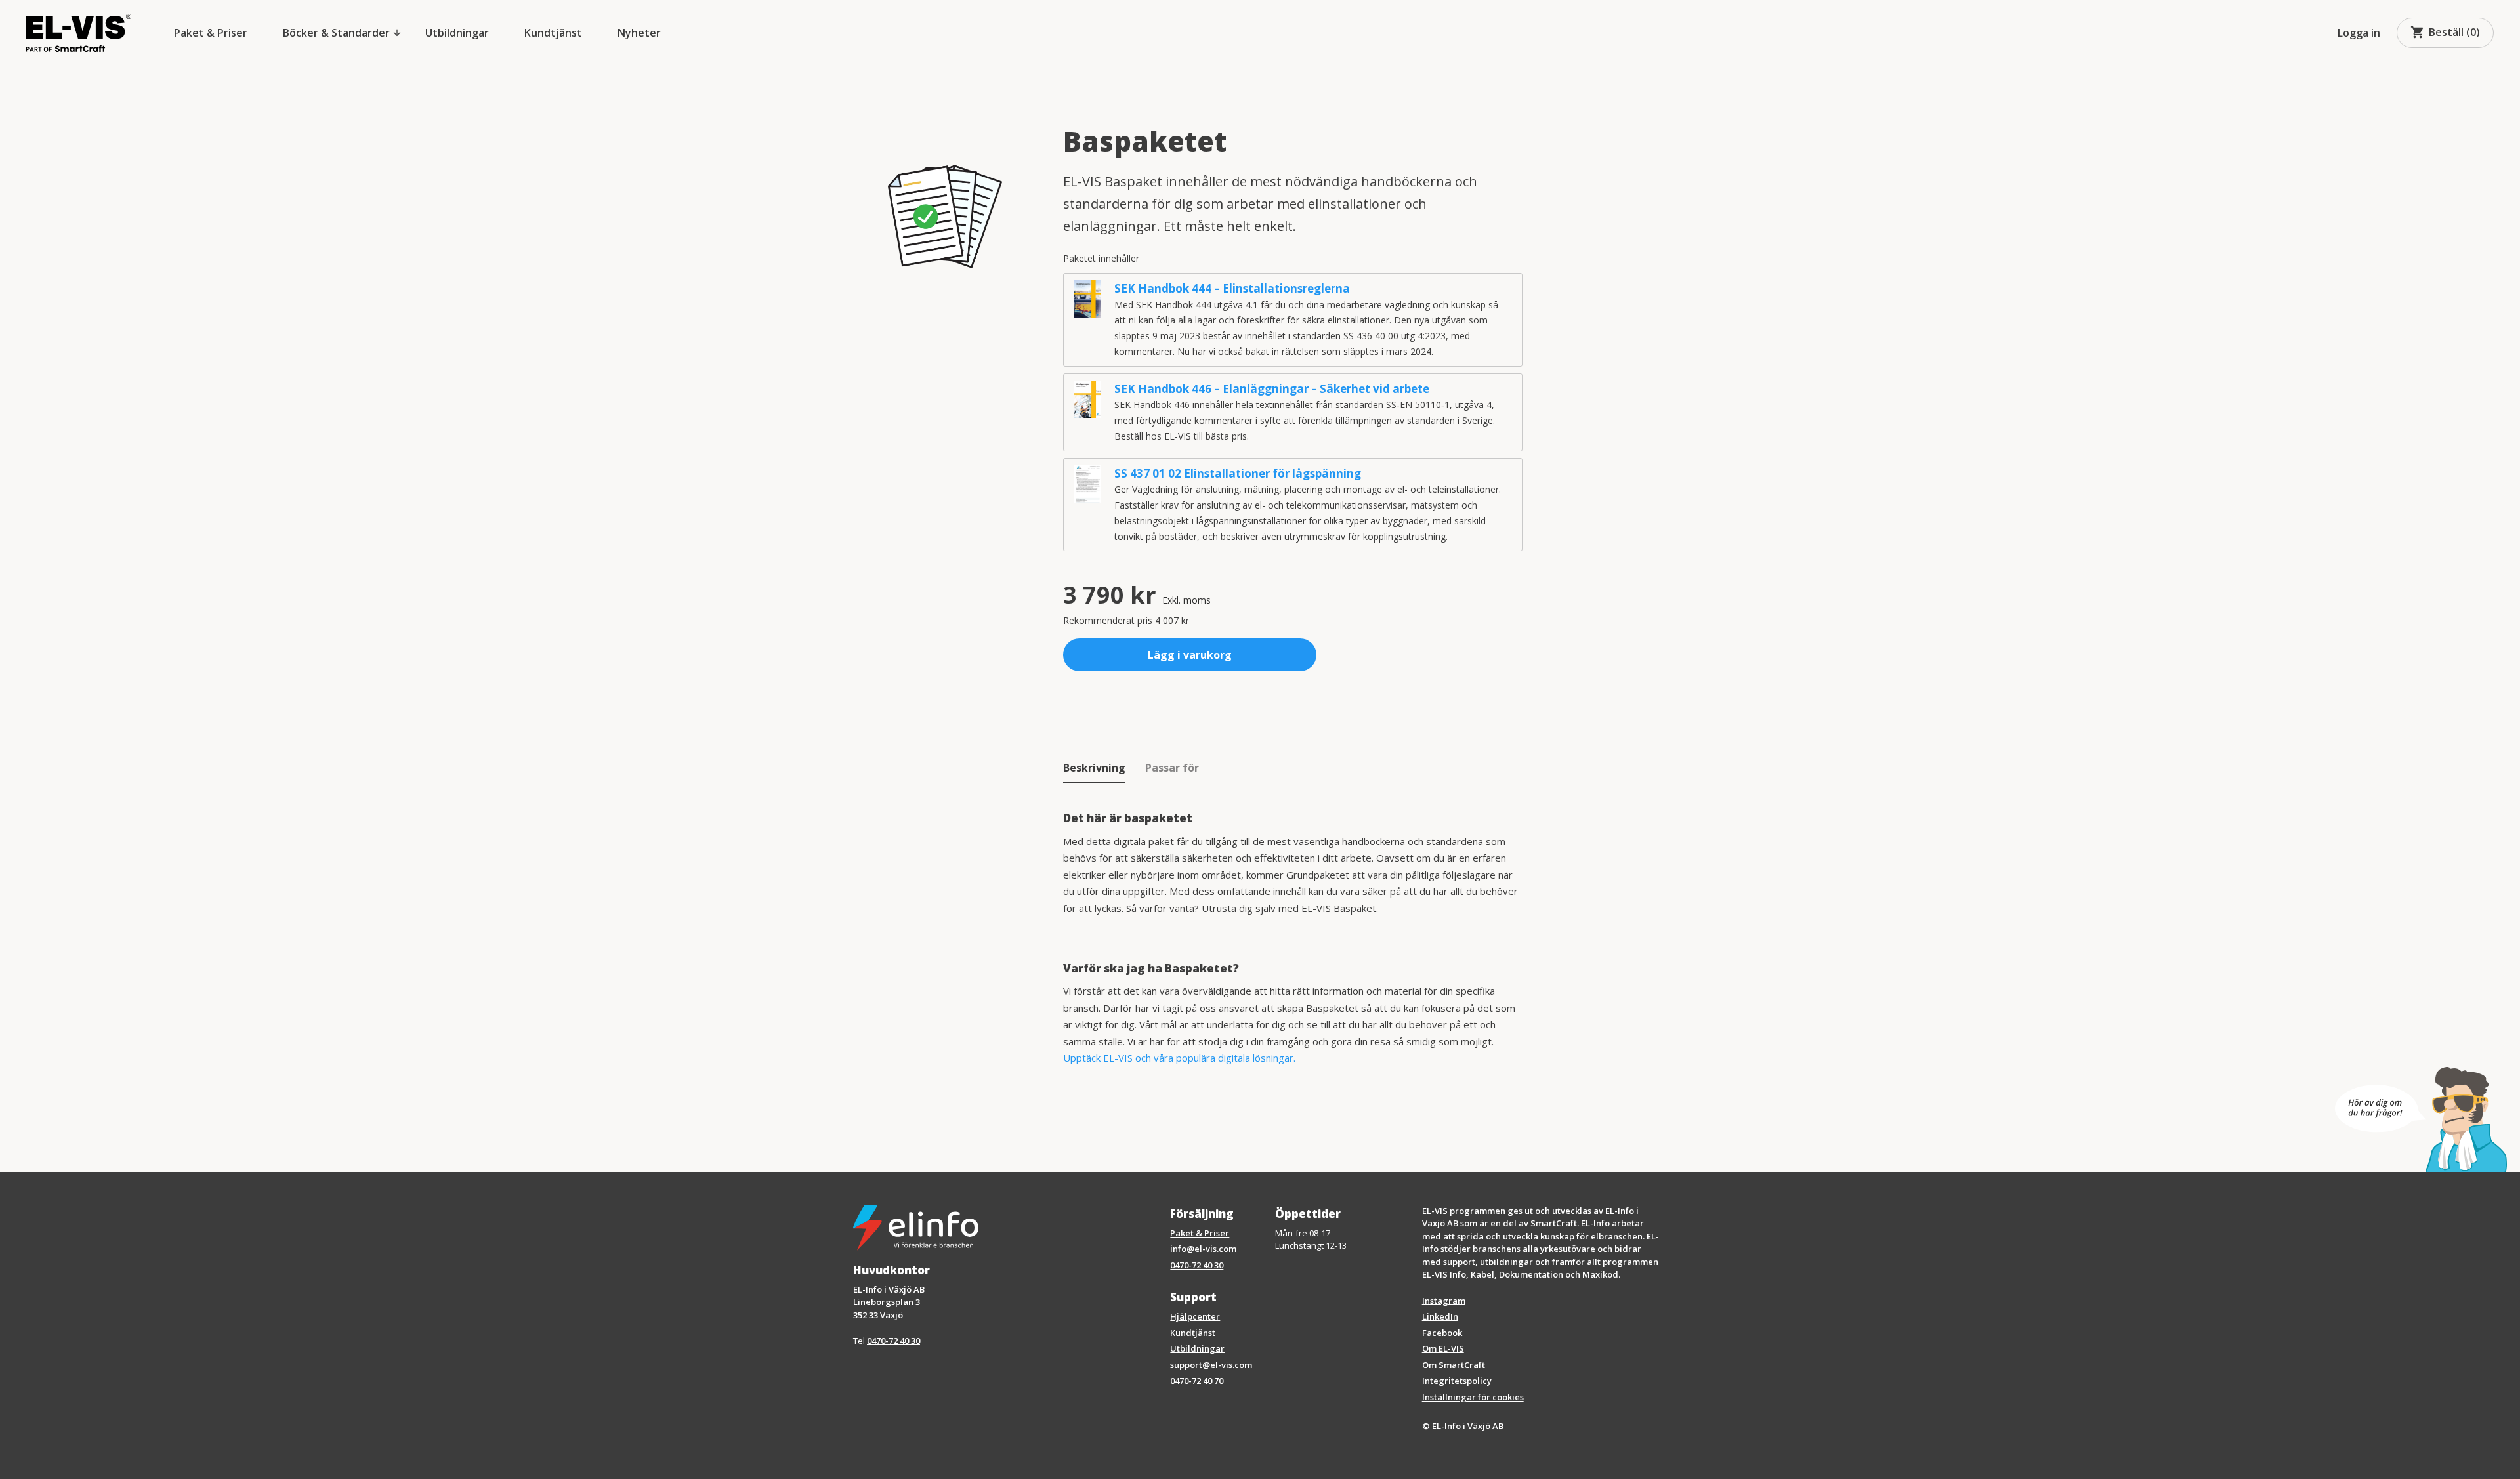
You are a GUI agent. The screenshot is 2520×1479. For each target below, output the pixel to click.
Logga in (2359, 33)
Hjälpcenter (1195, 1316)
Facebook (1442, 1333)
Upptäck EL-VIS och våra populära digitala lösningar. (1179, 1058)
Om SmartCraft (1454, 1365)
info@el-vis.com (1203, 1249)
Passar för (1172, 768)
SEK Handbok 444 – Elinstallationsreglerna (1232, 288)
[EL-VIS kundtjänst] (2421, 1119)
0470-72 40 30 (893, 1341)
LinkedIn (1440, 1316)
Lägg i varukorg (1190, 655)
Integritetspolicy (1457, 1381)
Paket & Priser (211, 33)
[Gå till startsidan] (79, 33)
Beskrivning (1094, 768)
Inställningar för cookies (1473, 1397)
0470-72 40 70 (1197, 1381)
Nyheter (639, 33)
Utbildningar (457, 33)
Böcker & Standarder (343, 33)
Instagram (1444, 1301)
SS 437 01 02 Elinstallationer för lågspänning (1238, 473)
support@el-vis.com (1211, 1365)
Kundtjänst (553, 33)
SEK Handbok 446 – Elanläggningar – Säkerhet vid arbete (1272, 389)
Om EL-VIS (1443, 1348)
